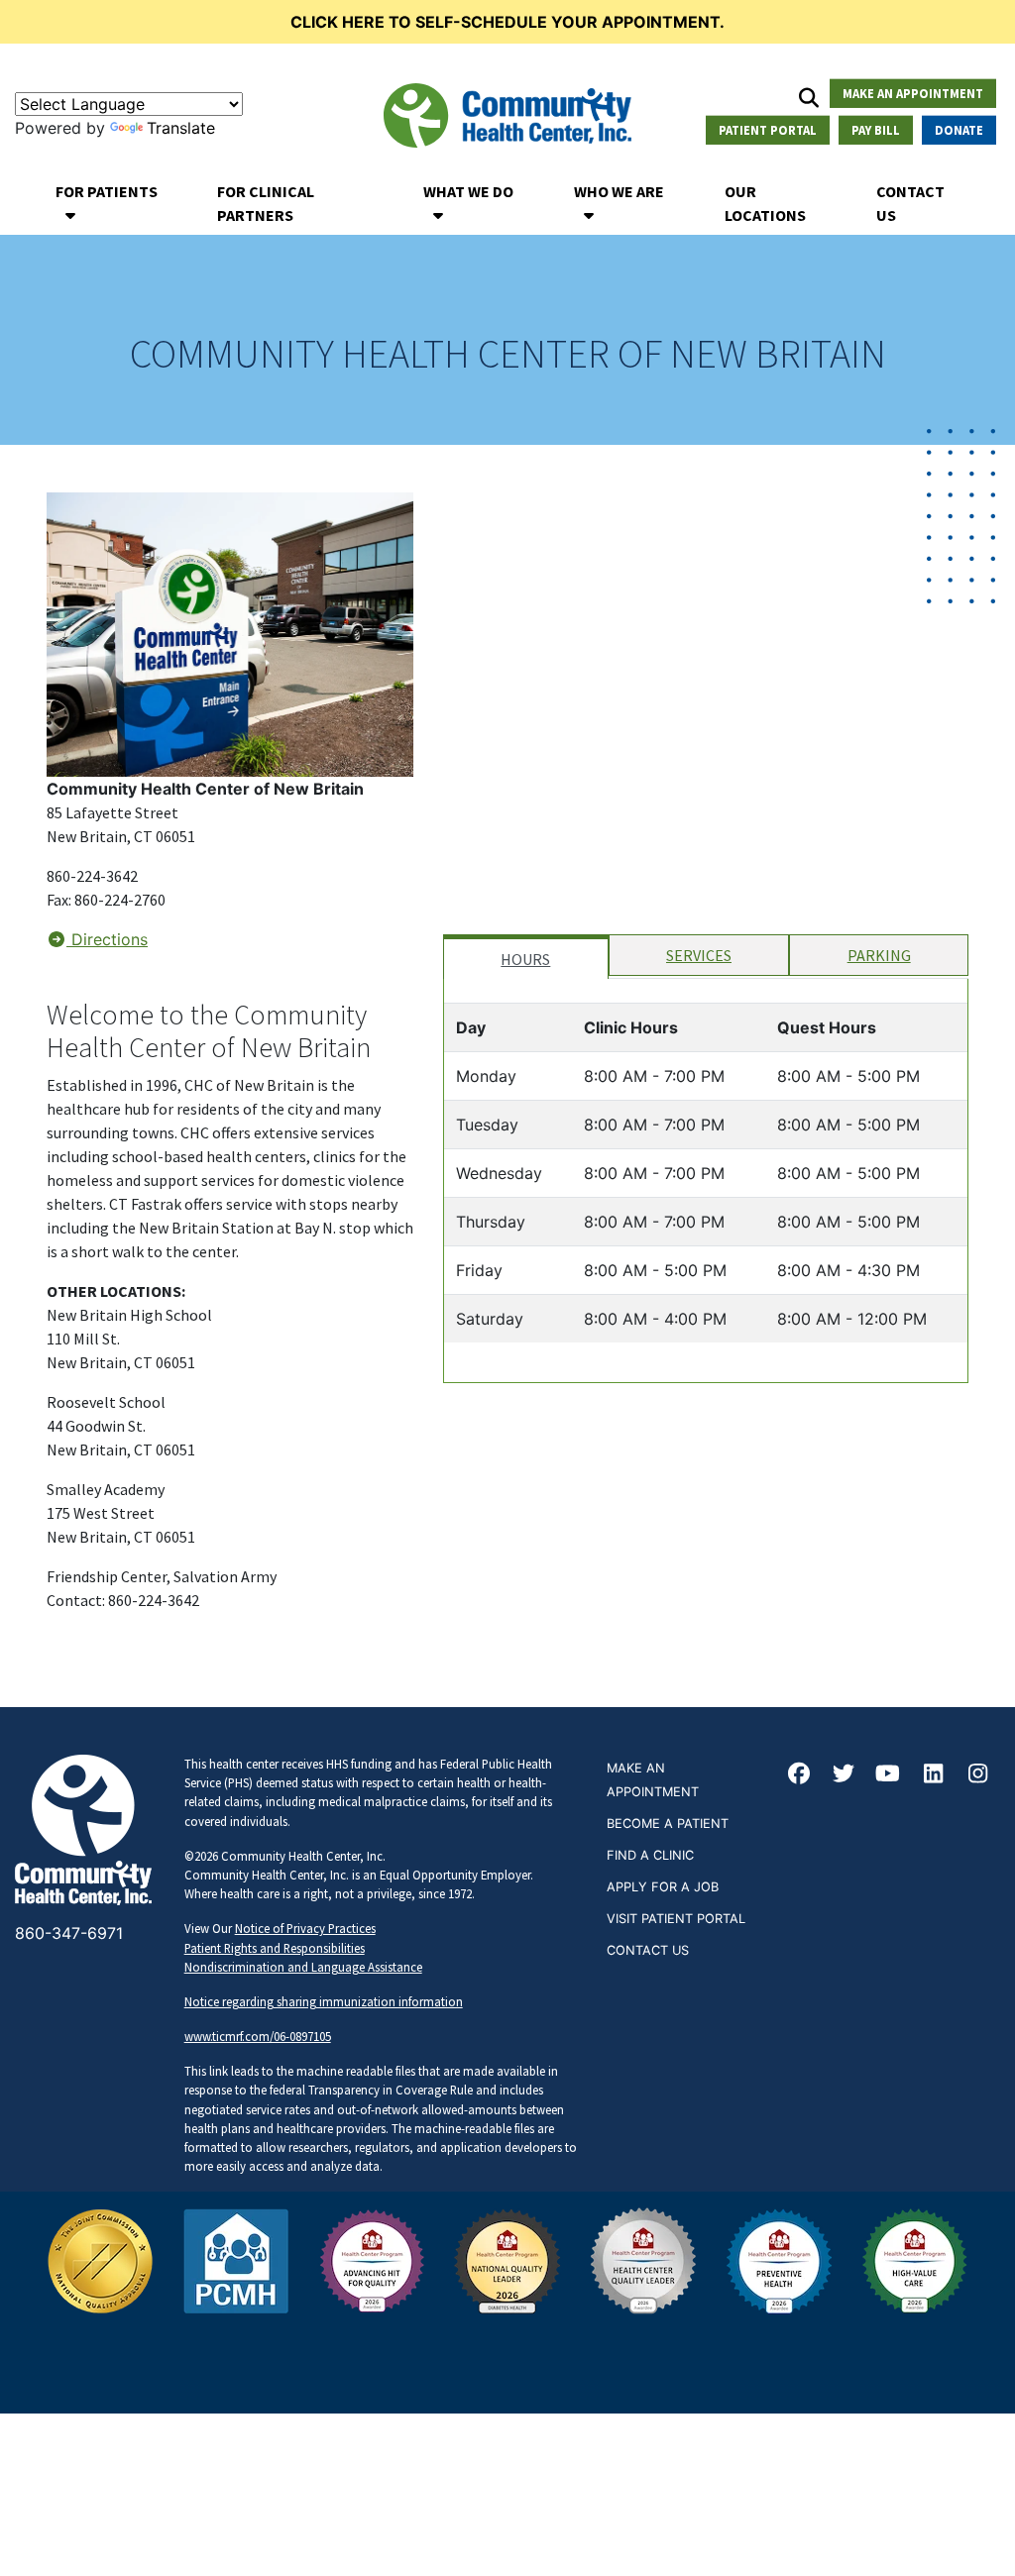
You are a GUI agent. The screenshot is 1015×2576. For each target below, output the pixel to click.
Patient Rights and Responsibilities (275, 1948)
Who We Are (619, 191)
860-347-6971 (69, 1933)
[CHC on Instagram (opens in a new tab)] (978, 1775)
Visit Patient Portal (676, 1919)
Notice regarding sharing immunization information (324, 2001)
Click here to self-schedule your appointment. (507, 22)
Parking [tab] (879, 955)
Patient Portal (768, 130)
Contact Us (910, 203)
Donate (959, 130)
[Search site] (808, 97)
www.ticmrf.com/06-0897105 (258, 2036)
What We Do (468, 191)
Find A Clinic (650, 1855)
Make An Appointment (913, 92)
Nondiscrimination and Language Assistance (303, 1967)
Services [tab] (699, 955)
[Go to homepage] (507, 115)
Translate (181, 128)
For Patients (107, 191)
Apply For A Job (663, 1887)
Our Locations (765, 203)
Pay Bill (876, 130)
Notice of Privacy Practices (305, 1928)
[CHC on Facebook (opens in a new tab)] (799, 1775)
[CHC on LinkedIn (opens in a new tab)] (933, 1775)
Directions (107, 939)
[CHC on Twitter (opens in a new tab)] (844, 1775)
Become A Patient (668, 1824)
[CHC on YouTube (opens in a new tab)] (888, 1775)
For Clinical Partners (266, 203)
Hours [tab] (525, 959)
